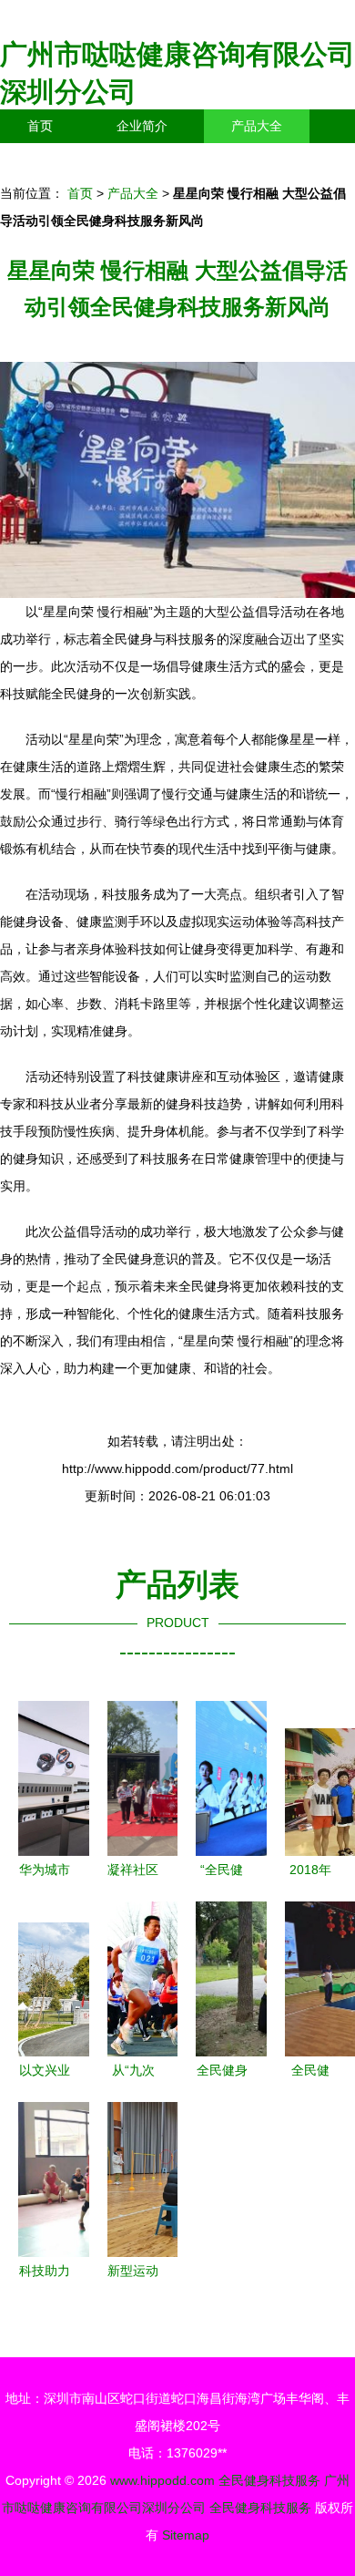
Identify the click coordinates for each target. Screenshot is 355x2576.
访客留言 (282, 160)
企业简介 (142, 126)
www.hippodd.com (162, 2480)
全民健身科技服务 (269, 2480)
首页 (40, 126)
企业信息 (167, 160)
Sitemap (186, 2535)
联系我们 (53, 160)
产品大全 (257, 126)
